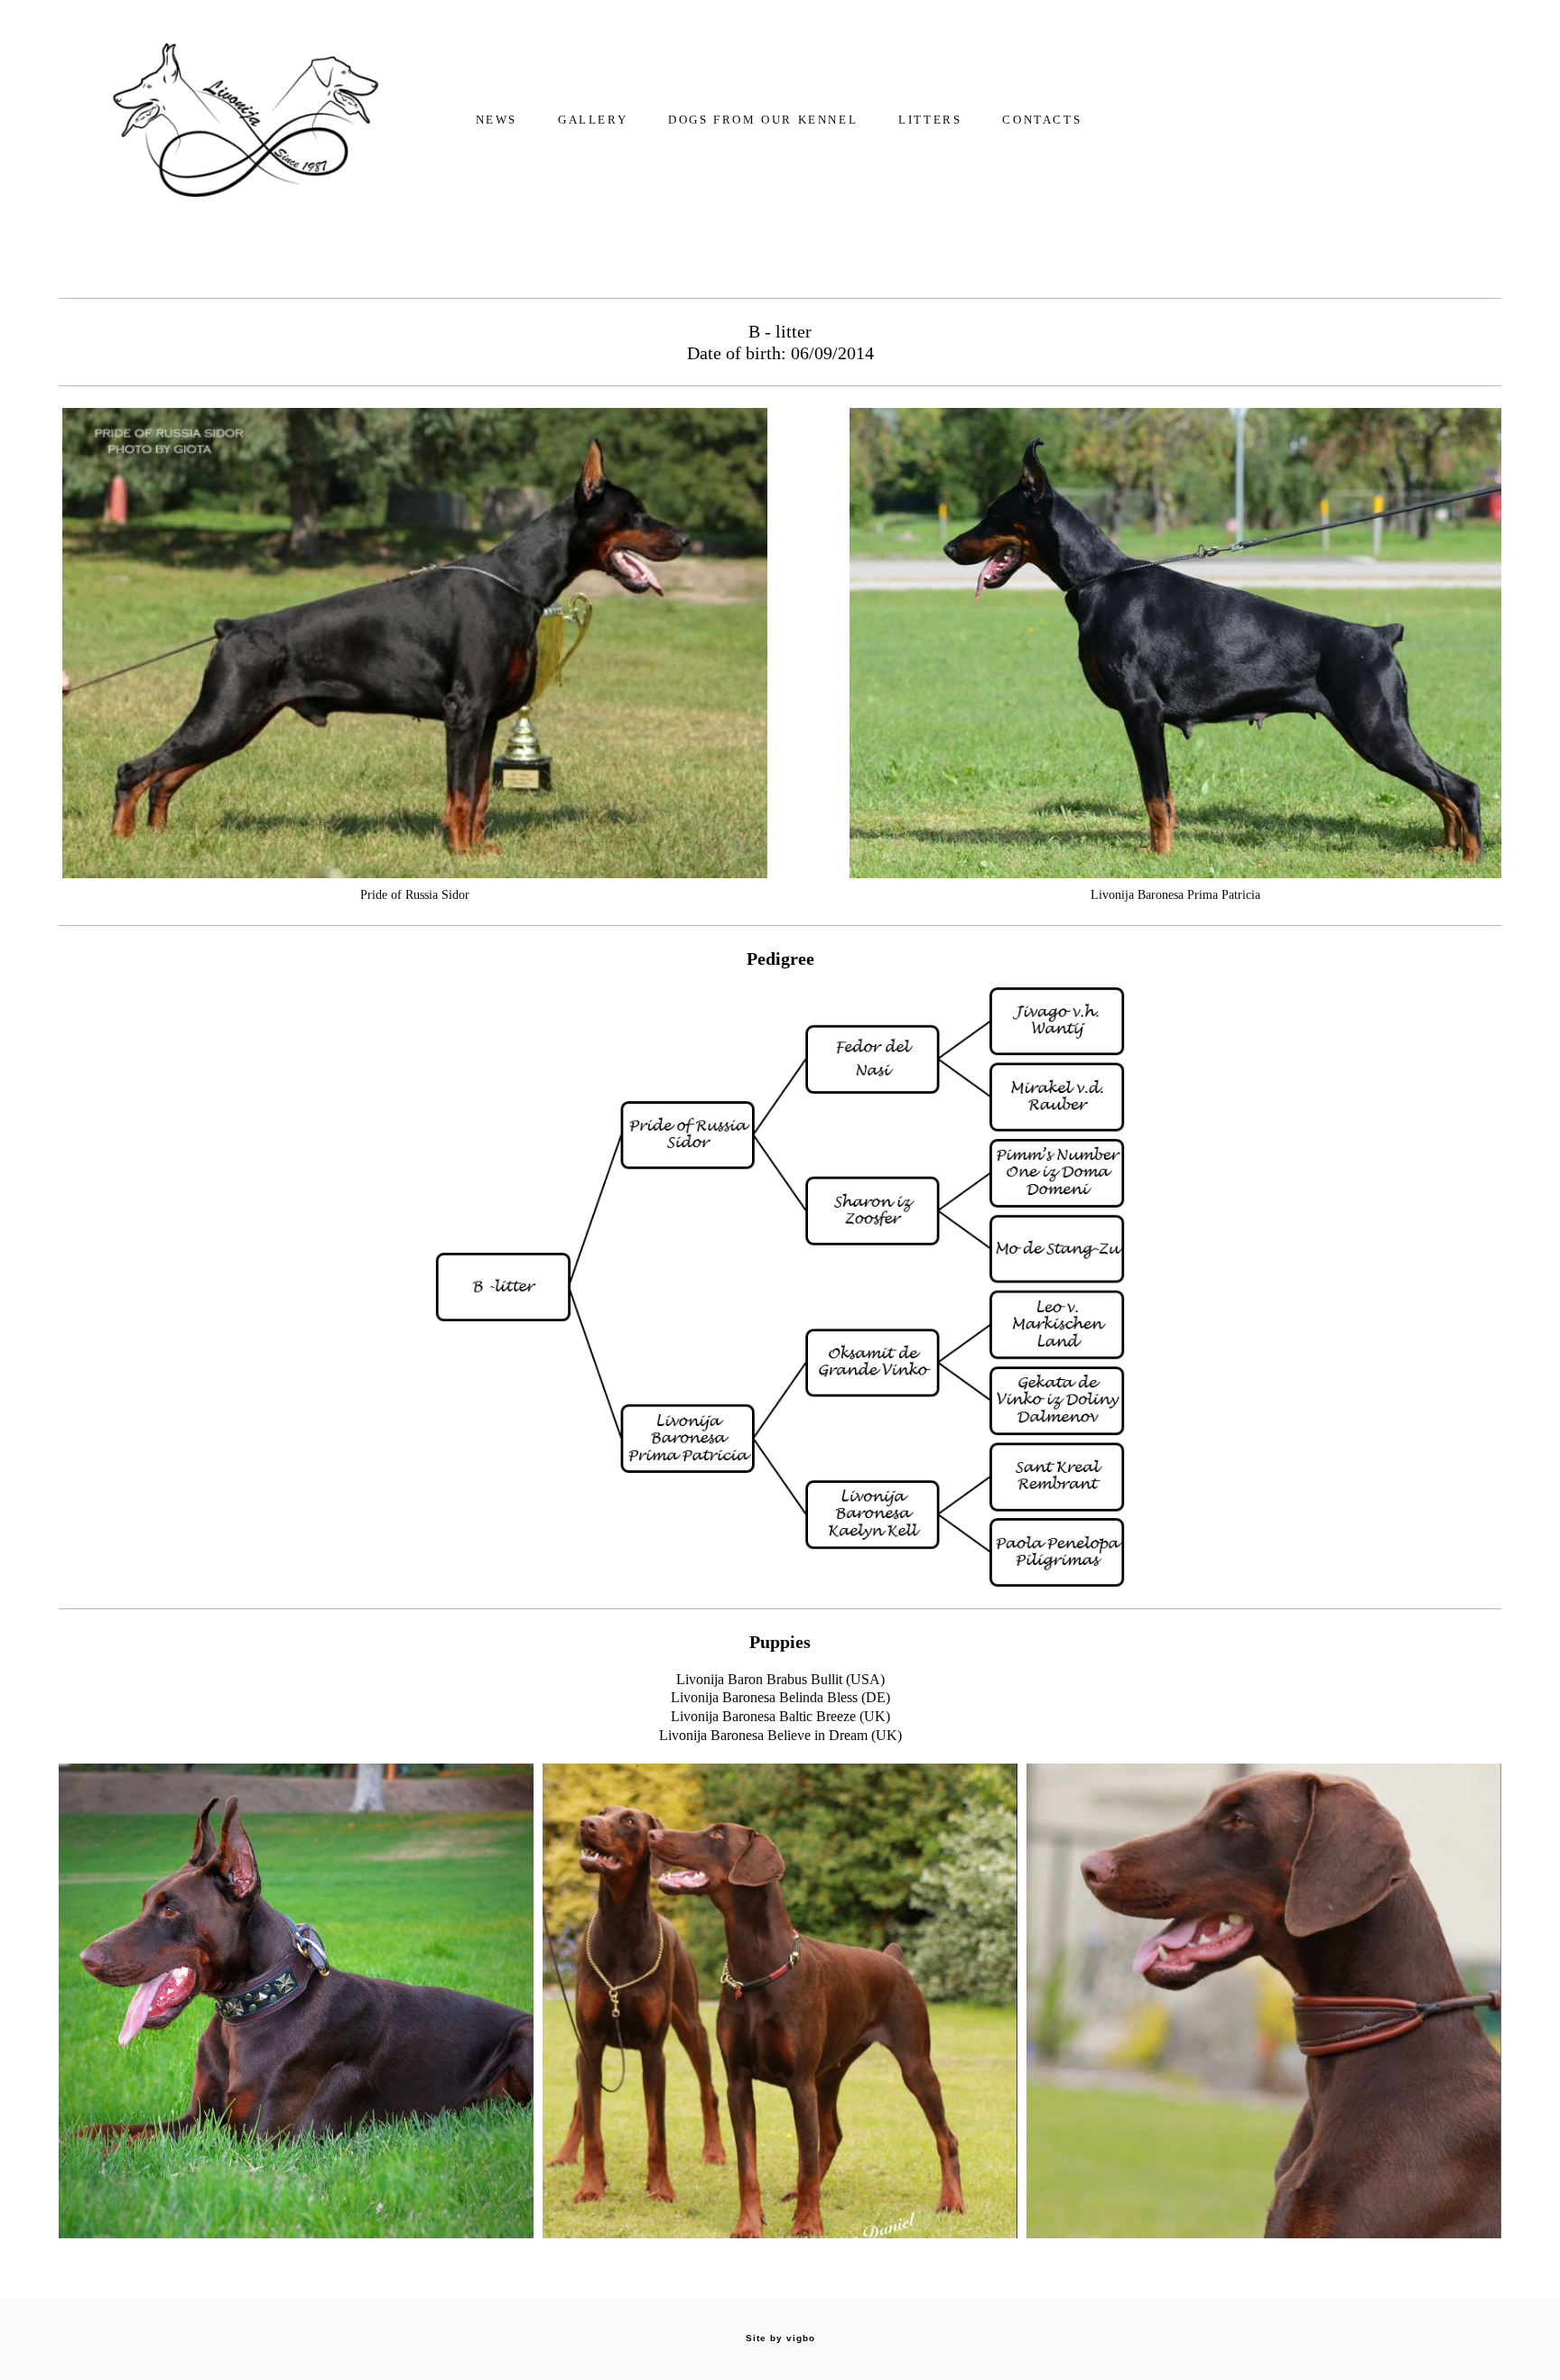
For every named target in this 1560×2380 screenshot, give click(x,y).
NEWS (497, 120)
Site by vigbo (780, 2338)
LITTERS (930, 120)
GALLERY (593, 120)
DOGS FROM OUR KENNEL (763, 120)
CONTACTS (1042, 120)
